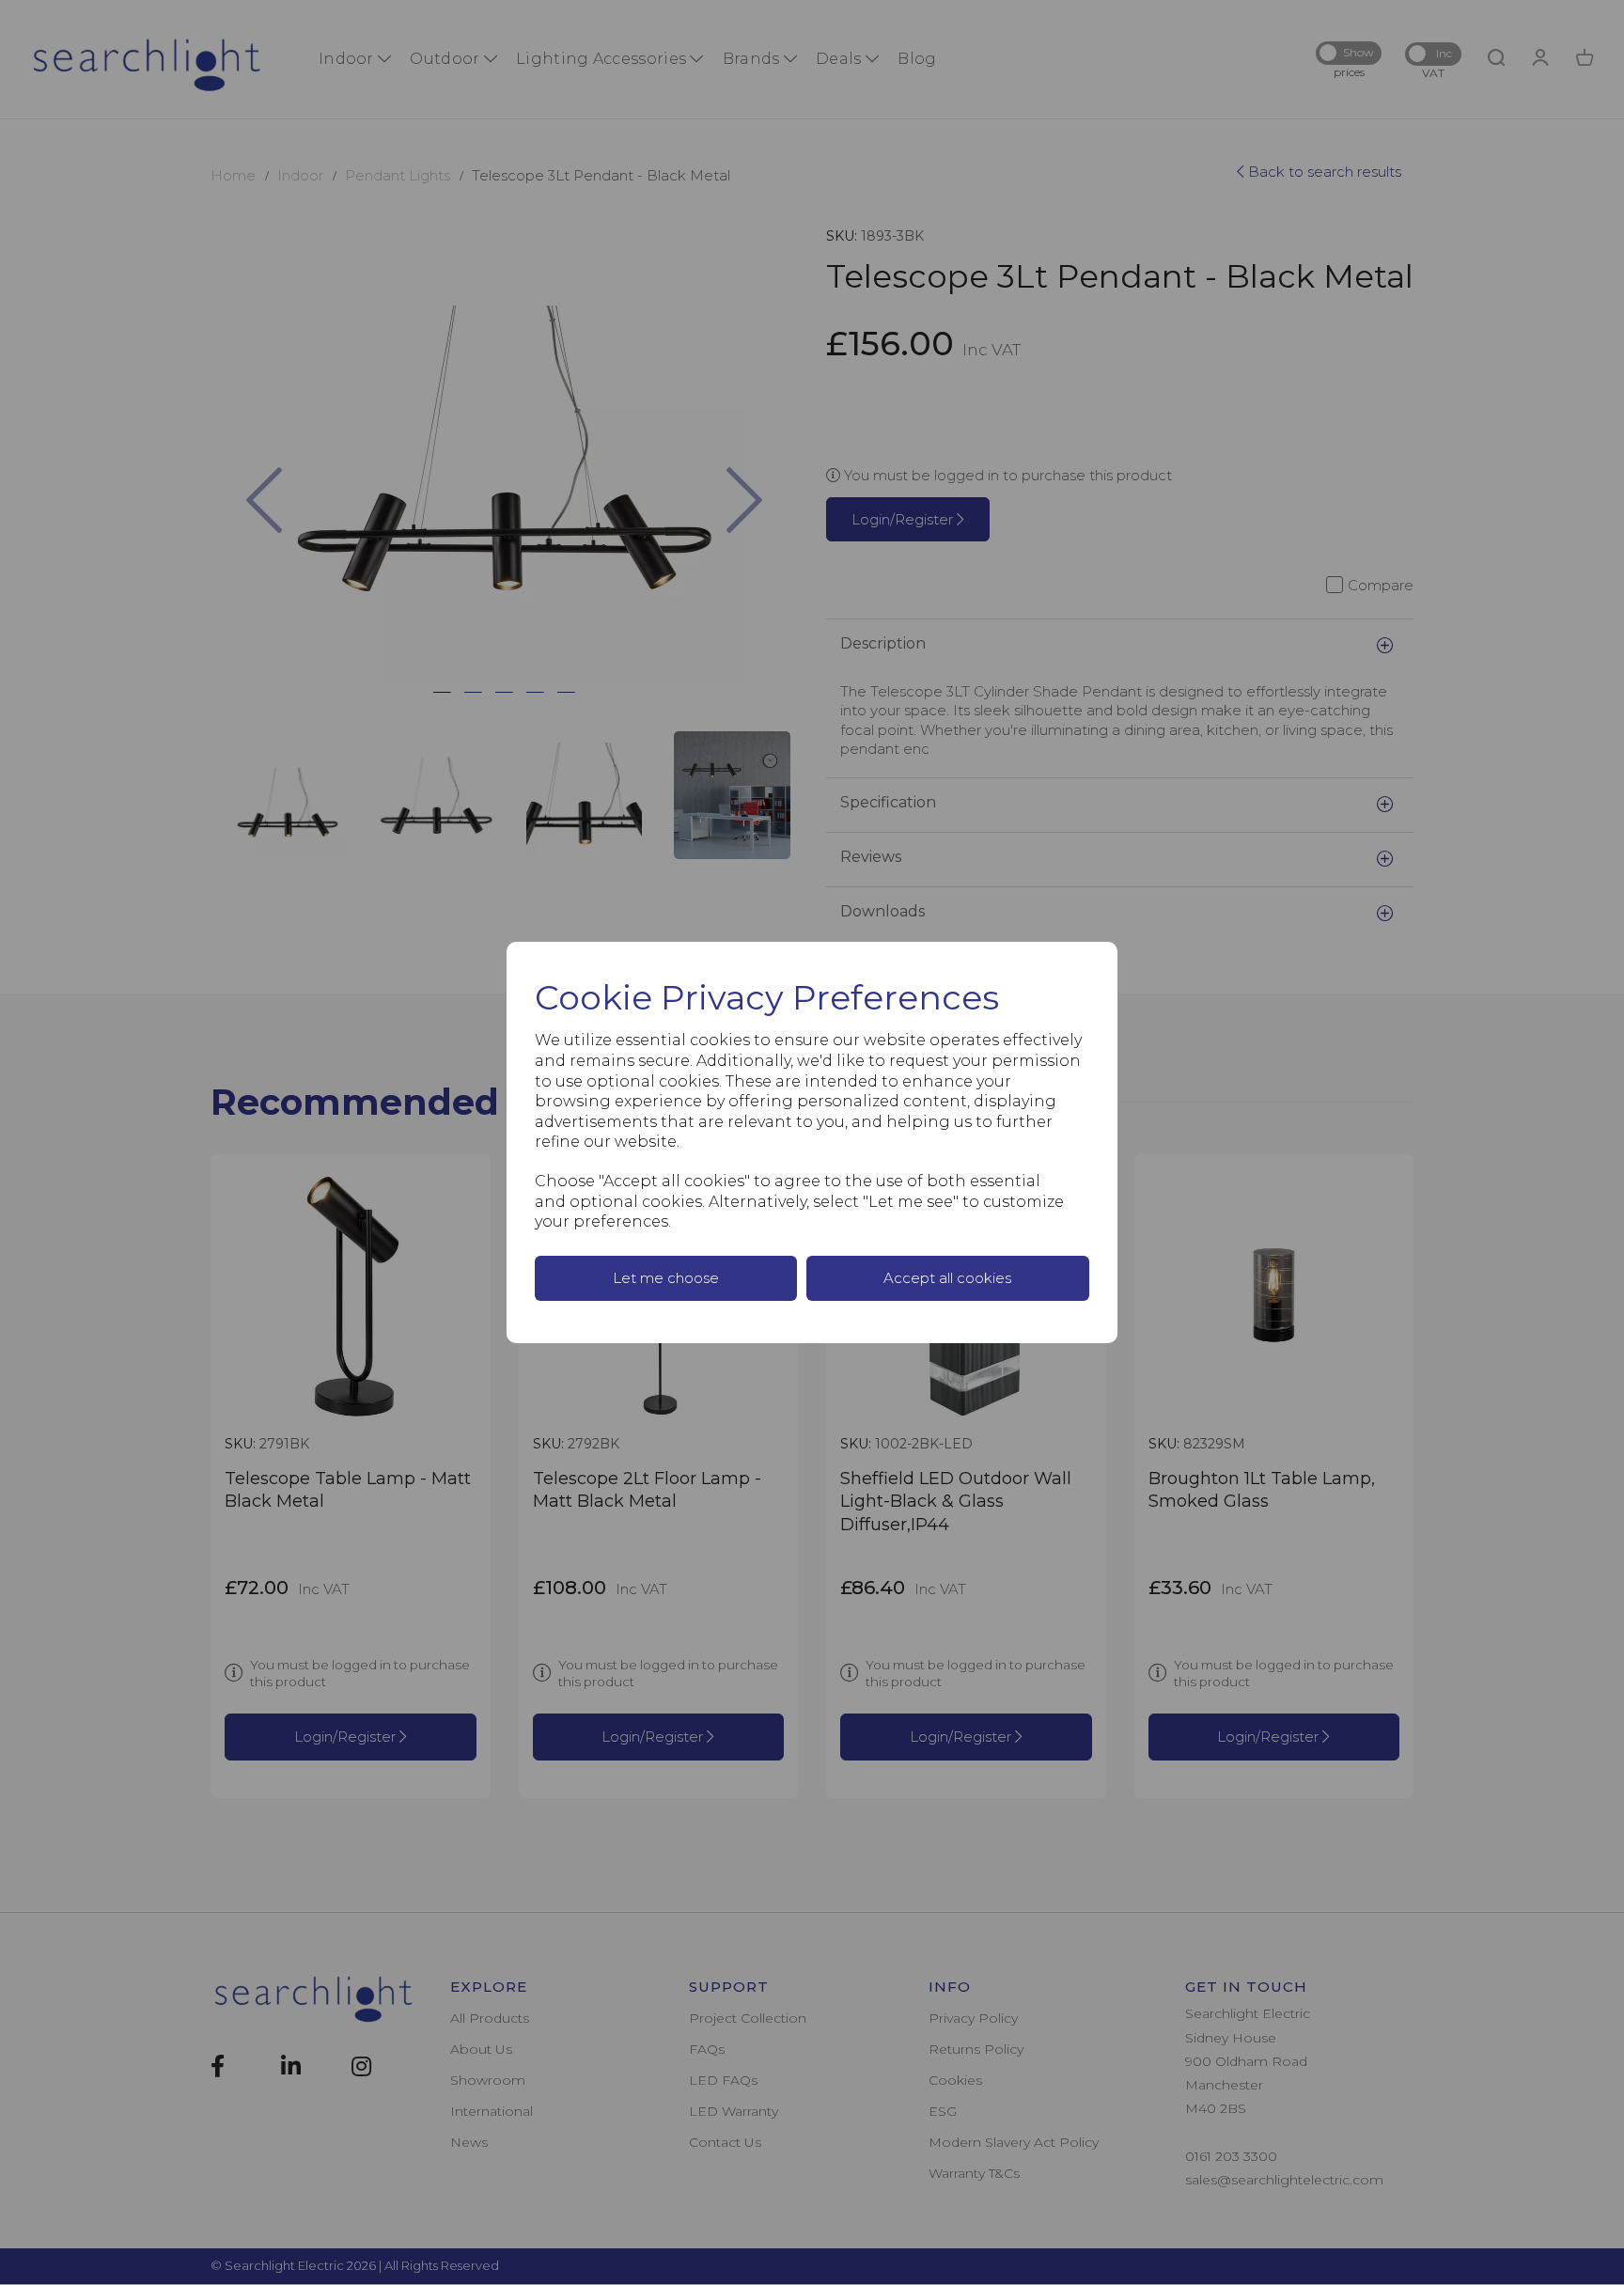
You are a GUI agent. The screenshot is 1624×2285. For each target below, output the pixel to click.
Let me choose (666, 1278)
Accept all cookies (947, 1278)
